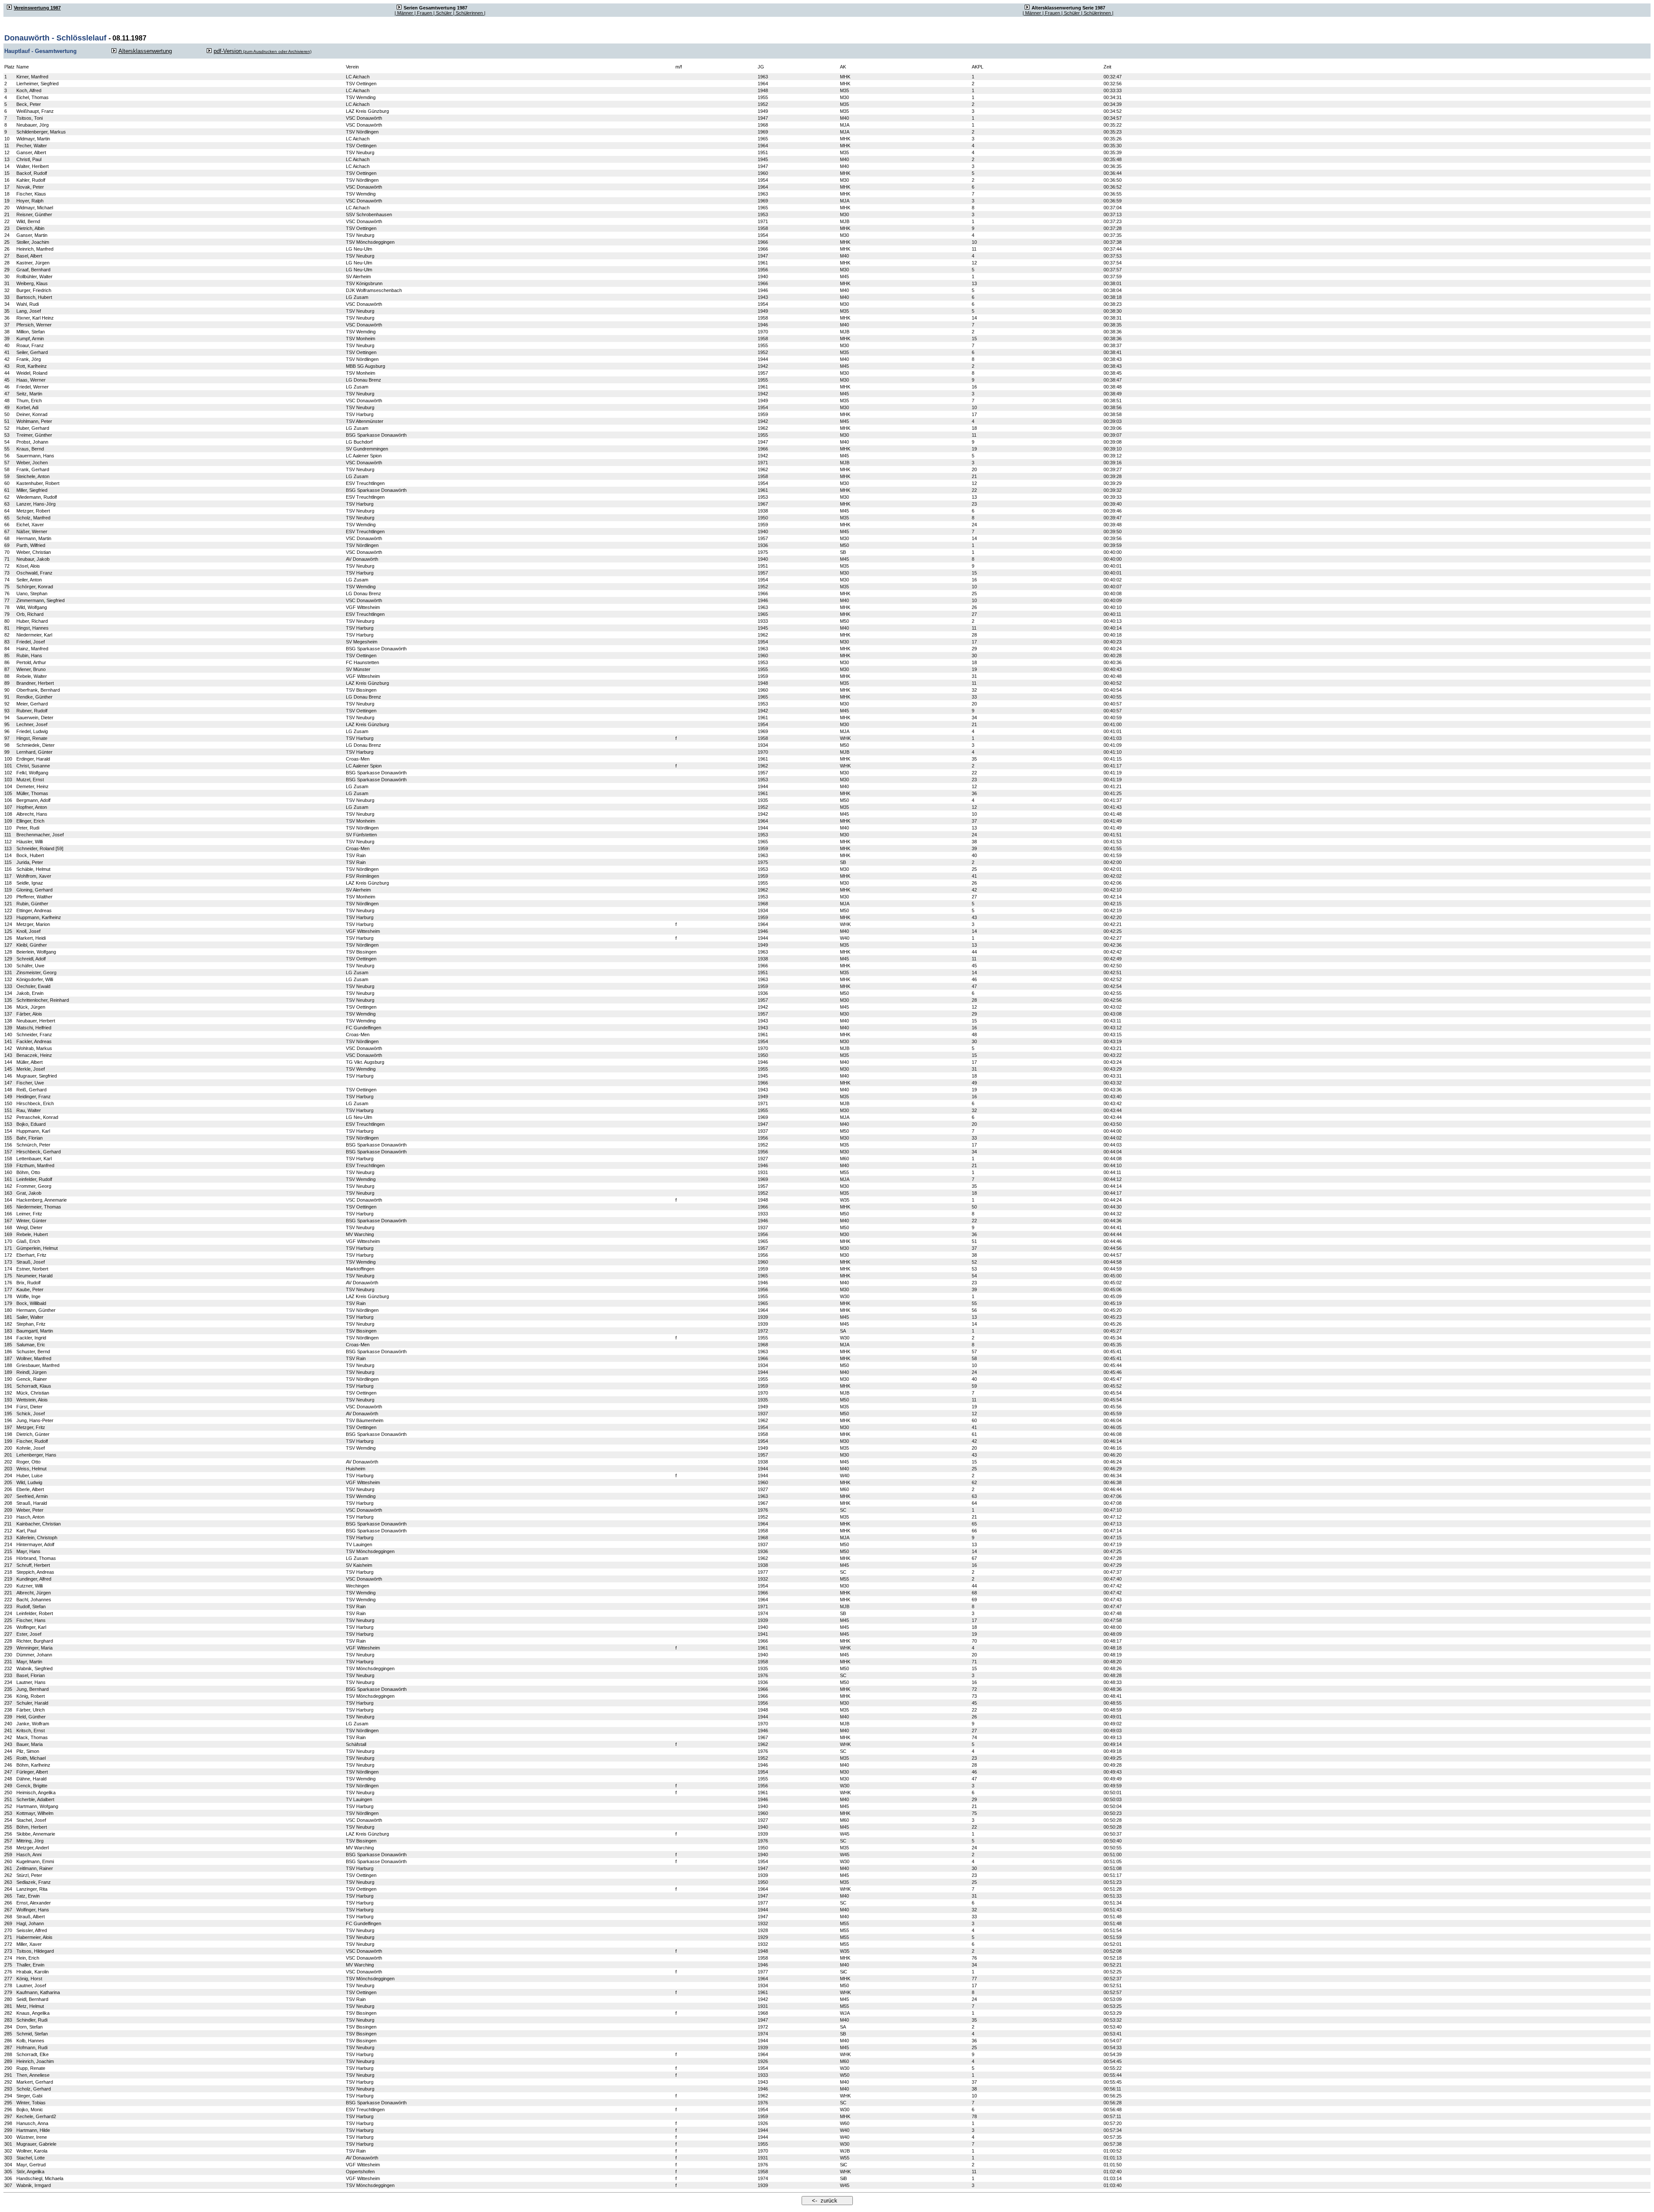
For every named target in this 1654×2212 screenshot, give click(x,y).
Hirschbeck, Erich (35, 1103)
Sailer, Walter (30, 1317)
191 (8, 1386)
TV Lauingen (359, 1544)
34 (7, 304)
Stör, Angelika (30, 2172)
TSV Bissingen (361, 690)
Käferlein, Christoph (37, 1538)
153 (8, 1124)
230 (8, 1655)
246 (8, 1765)
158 (8, 1159)
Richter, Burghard (35, 1641)
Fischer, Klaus (31, 194)
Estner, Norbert (32, 1269)
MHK (845, 77)
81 (7, 628)
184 (8, 1338)
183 (8, 1331)
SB (843, 552)
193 (8, 1400)
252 (8, 1806)
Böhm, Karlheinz (33, 1765)
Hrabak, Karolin (33, 1972)
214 (8, 1544)
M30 (844, 97)
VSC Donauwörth (364, 118)
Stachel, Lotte (31, 2158)
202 (8, 1462)
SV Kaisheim (359, 1565)
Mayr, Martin (29, 1662)
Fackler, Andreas (34, 1041)
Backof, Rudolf (32, 173)
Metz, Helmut (30, 2006)
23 (7, 228)
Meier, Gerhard (32, 704)
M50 (844, 545)
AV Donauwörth (362, 559)
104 (8, 786)
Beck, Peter (29, 104)
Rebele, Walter (32, 676)
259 (8, 1855)
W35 (845, 1200)
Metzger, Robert (33, 511)
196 (8, 1420)
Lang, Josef (29, 311)
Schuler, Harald (32, 1703)
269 (8, 1923)
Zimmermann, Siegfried (40, 600)
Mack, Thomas (32, 1737)
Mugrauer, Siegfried (37, 1076)
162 (8, 1186)
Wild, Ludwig (29, 1482)
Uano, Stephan (32, 593)
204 (8, 1476)
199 (8, 1441)
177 (8, 1289)
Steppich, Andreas (35, 1572)
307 (8, 2185)
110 (8, 828)
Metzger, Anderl (33, 1848)
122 (8, 910)
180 (8, 1310)
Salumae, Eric (31, 1345)
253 (8, 1813)
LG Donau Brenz (364, 380)
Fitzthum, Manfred (35, 1165)
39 (7, 339)
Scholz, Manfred (33, 518)
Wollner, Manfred (34, 1358)
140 (8, 1035)
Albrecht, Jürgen (34, 1593)
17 (7, 187)
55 (7, 449)
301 (8, 2144)
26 (7, 249)
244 (8, 1751)
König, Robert (31, 1696)
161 (8, 1179)
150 (8, 1103)
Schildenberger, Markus (41, 132)
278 (8, 1985)
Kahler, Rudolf (31, 180)
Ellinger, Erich (30, 821)
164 (8, 1200)
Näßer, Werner (32, 531)
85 (7, 656)
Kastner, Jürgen (33, 263)
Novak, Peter (30, 187)
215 (8, 1551)
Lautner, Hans (31, 1682)
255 (8, 1827)
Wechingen (358, 1586)
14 (7, 166)
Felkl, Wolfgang (32, 773)
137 (8, 1014)
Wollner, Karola (32, 2151)
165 (8, 1207)
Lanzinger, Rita (32, 1889)
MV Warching (360, 1234)
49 (7, 407)
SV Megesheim (362, 642)
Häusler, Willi (30, 842)
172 (8, 1255)
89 (7, 683)
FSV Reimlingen (362, 876)
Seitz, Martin (29, 394)
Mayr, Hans (28, 1551)
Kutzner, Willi (30, 1586)
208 (8, 1503)
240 (8, 1724)
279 (8, 1992)
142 (8, 1048)
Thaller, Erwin (30, 1965)
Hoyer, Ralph (30, 201)
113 (8, 848)
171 (8, 1248)
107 (8, 807)
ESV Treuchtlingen (365, 483)
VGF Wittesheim (363, 607)
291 (8, 2075)
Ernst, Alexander (34, 1903)
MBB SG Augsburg (365, 366)
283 (8, 2020)
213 (8, 1538)
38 (7, 332)
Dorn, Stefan (30, 2027)
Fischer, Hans (31, 1620)
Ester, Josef (29, 1634)
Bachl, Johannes (34, 1600)
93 (7, 711)
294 (8, 2096)
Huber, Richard (32, 621)
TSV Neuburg (360, 152)
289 (8, 2061)
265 (8, 1896)
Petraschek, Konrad (37, 1117)
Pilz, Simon (28, 1751)
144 (8, 1062)
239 (8, 1717)
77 (7, 600)
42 (7, 359)
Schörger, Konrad (35, 587)
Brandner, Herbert (35, 683)
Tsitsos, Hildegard (35, 1951)
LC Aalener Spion (364, 456)
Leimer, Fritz (29, 1214)
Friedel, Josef (31, 642)
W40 (845, 938)
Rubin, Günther (32, 904)
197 (8, 1427)
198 (8, 1434)
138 (8, 1021)
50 (7, 414)
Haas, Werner (31, 380)
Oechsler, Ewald (33, 986)
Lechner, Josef (32, 724)
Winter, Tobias (31, 2103)
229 (8, 1648)
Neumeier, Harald (34, 1276)
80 (7, 621)
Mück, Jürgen (31, 1007)
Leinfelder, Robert (35, 1613)
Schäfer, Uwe (30, 966)
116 (8, 869)
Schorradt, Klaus (34, 1386)
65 (7, 518)
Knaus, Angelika (33, 2013)
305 (8, 2172)
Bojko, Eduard (31, 1124)
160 (8, 1172)
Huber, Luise (30, 1476)
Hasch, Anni (29, 1855)
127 (8, 945)
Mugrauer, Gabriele (36, 2144)
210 (8, 1517)
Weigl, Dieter (30, 1227)
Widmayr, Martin (33, 139)
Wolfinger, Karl (31, 1627)
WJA (845, 2013)
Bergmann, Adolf (33, 800)
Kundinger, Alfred (34, 1579)
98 (7, 745)
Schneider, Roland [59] (40, 848)
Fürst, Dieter (30, 1407)
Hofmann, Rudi (32, 2047)
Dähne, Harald (31, 1779)
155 (8, 1138)
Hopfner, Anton (32, 807)
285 (8, 2034)
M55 (844, 1172)
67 (7, 531)
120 (8, 897)
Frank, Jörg (29, 359)
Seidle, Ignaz (30, 883)
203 (8, 1469)
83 (7, 642)
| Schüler (443, 13)
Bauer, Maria (30, 1744)
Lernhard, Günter (34, 752)
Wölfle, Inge (28, 1296)
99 (7, 752)
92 (7, 704)
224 (8, 1613)
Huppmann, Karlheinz (39, 917)
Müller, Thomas (32, 793)
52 (7, 428)
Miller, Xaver (29, 1944)
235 (8, 1689)
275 (8, 1965)
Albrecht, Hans (32, 814)
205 (8, 1482)
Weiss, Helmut (31, 1469)
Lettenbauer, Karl (34, 1159)
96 (7, 731)
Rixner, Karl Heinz (35, 318)
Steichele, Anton (33, 476)
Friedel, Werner (33, 387)
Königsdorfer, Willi (35, 979)
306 (8, 2178)
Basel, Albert (29, 256)
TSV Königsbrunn (364, 283)
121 (8, 904)
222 (8, 1600)
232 (8, 1668)
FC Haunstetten (362, 662)
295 (8, 2103)
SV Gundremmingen (367, 449)
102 (8, 773)
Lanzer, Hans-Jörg (36, 504)
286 (8, 2041)
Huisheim (356, 1469)
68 (7, 538)
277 (8, 1979)
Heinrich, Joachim (35, 2061)
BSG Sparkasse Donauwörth (376, 435)
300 (8, 2137)
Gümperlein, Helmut (37, 1248)
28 (7, 263)
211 (8, 1524)
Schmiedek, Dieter (36, 745)
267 (8, 1910)
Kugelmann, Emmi (35, 1861)
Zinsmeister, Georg (36, 972)
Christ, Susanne (33, 766)
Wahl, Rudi (28, 304)
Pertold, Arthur (31, 662)
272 (8, 1944)
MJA (845, 125)
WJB (845, 2151)
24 (7, 235)
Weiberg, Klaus (32, 283)
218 (8, 1572)
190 (8, 1379)
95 (7, 724)
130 (8, 966)
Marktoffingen (360, 1269)
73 (7, 573)
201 (8, 1455)
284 (8, 2027)
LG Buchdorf (359, 442)
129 (8, 959)
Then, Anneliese (33, 2075)
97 (7, 738)
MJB (845, 221)
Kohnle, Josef (31, 1448)
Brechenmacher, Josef (40, 835)
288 (8, 2054)
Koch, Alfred (29, 90)
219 (8, 1579)
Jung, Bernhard (33, 1689)
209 (8, 1510)
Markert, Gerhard (35, 2082)
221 (8, 1593)
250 (8, 1793)
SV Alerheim (358, 276)
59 (7, 476)
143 (8, 1055)
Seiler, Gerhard (32, 352)
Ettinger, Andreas (34, 910)
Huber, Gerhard (33, 428)
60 (7, 483)
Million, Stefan (31, 332)
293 (8, 2089)
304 (8, 2165)
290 (8, 2068)
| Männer (404, 13)
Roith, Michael (31, 1758)
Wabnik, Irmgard (34, 2185)
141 (8, 1041)
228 (8, 1641)
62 (7, 497)
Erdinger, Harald (33, 759)
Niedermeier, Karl (34, 635)
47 (7, 394)
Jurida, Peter (30, 862)
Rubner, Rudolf (32, 711)
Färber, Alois (29, 1014)
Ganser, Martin (32, 235)
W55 (845, 2158)
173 (8, 1262)
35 (7, 311)
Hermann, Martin (34, 538)
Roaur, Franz (30, 345)
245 (8, 1758)
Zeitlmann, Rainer (35, 1868)
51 (7, 421)
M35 (844, 90)
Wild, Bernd (28, 221)
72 (7, 566)
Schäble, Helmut (33, 869)
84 (7, 649)
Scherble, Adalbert (35, 1799)
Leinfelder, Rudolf (34, 1179)
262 (8, 1875)
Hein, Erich (28, 1958)
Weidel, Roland (32, 373)
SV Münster (358, 669)
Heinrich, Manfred (35, 249)
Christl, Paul (29, 159)
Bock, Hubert (30, 855)
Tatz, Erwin (28, 1896)
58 (7, 469)
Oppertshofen (360, 2172)
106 (8, 800)
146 (8, 1076)
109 (8, 821)
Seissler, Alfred (32, 1930)
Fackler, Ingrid (31, 1338)
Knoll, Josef (28, 931)
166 (8, 1214)
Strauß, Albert (31, 1917)
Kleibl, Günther (32, 945)
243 (8, 1744)
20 (7, 208)
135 (8, 1000)
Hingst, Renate (32, 738)
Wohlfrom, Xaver (34, 876)
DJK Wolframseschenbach (374, 290)
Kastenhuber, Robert (38, 483)
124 (8, 924)
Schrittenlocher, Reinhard (43, 1000)
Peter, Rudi (28, 828)
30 (7, 276)
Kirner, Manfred (32, 77)
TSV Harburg (360, 414)
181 (8, 1317)
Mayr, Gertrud (31, 2165)
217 (8, 1565)
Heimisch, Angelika (36, 1793)
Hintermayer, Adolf (35, 1544)
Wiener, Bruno (31, 669)
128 (8, 952)
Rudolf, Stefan (31, 1606)
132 (8, 979)
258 (8, 1848)
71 (7, 559)
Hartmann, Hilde (33, 2130)
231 (8, 1662)
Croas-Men (358, 759)
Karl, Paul (26, 1531)
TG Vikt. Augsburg (365, 1062)
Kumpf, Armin (30, 339)
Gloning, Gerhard (34, 890)
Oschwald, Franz (34, 573)
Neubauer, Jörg (33, 125)
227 (8, 1634)
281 (8, 2006)
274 (8, 1958)
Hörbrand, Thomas (36, 1558)
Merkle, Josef (31, 1069)
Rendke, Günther (34, 697)
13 (7, 159)
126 (8, 938)
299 (8, 2130)
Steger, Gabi (29, 2096)
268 (8, 1917)
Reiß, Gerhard (31, 1090)
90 (7, 690)
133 (8, 986)
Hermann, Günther (36, 1310)
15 (7, 173)
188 (8, 1365)
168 (8, 1227)
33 (7, 297)
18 (7, 194)
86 (7, 662)
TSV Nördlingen (362, 132)
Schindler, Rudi (32, 2020)
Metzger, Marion (33, 924)
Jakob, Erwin (30, 993)
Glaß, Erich (28, 1241)
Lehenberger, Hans (36, 1455)
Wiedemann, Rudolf (37, 497)
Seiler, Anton (29, 580)
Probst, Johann (32, 442)
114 (8, 855)
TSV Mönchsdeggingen (370, 242)
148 (8, 1090)
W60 (845, 2123)
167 (8, 1221)
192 (8, 1393)
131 (8, 972)
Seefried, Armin (32, 1496)
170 (8, 1241)
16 (7, 180)
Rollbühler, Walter (34, 276)
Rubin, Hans (29, 656)
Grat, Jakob (29, 1193)
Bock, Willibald (31, 1303)
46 (7, 387)
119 (8, 890)
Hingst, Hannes (33, 628)
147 (8, 1083)
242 (8, 1737)
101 (8, 766)
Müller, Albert (30, 1062)
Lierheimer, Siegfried (37, 84)
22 (7, 221)
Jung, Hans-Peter (35, 1420)
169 (8, 1234)
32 (7, 290)
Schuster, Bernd (33, 1351)
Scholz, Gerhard (34, 2089)
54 (7, 442)
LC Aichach (358, 77)
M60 (844, 1159)
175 (8, 1276)
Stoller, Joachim (33, 242)
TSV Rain (356, 855)
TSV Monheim (361, 339)
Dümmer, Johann (34, 1655)
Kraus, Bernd (30, 449)
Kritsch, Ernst (31, 1730)
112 (8, 842)
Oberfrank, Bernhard (38, 690)
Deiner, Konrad (32, 414)
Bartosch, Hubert (34, 297)
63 (7, 504)
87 (7, 669)
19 (7, 201)
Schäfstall (356, 1744)
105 (8, 793)
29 (7, 270)
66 (7, 525)
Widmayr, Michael (35, 208)
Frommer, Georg (34, 1186)
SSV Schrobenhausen (369, 214)
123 (8, 917)
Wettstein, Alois (32, 1400)
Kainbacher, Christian (39, 1524)
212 (8, 1531)
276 (8, 1972)
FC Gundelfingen (364, 1028)
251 (8, 1799)
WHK (845, 738)
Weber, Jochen (32, 463)
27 (7, 256)
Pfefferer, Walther (34, 897)
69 (7, 545)
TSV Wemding (361, 97)
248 (8, 1779)
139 (8, 1028)
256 (8, 1834)
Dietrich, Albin (30, 228)
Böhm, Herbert (32, 1827)
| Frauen (424, 13)
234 (8, 1682)
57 (7, 463)
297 (8, 2116)
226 (8, 1627)
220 (8, 1586)
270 (8, 1930)
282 (8, 2013)
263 (8, 1882)
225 (8, 1620)
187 (8, 1358)
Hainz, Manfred (32, 649)
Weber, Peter (30, 1510)
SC (843, 1510)
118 (8, 883)
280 (8, 1999)
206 (8, 1489)
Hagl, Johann (30, 1923)
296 (8, 2109)
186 (8, 1351)
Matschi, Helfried (34, 1028)
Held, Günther (31, 1717)
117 (8, 876)
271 (8, 1937)
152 (8, 1117)
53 (7, 435)
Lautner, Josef (31, 1985)
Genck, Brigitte (32, 1786)
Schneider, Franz (34, 1035)
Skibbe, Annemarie (36, 1834)
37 (7, 325)
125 (8, 931)
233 (8, 1675)
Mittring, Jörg (30, 1841)
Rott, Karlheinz (32, 366)
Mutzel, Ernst (30, 780)
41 (7, 352)
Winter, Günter (31, 1221)
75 (7, 587)
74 (7, 580)
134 (8, 993)
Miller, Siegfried (32, 490)
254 (8, 1820)
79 (7, 614)
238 (8, 1710)
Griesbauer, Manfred (38, 1365)
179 (8, 1303)
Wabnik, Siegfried (34, 1668)
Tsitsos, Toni (30, 118)
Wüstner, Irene (32, 2137)
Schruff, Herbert (33, 1565)
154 (8, 1131)
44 (7, 373)
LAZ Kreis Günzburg (367, 111)
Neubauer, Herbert (36, 1021)
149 (8, 1097)
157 (8, 1152)
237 (8, 1703)
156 (8, 1145)
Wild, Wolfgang (32, 607)
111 (8, 835)
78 (7, 607)
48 (7, 401)
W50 (845, 2075)
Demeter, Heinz (33, 786)
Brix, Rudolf (28, 1283)
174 (8, 1269)
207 (8, 1496)
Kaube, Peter (30, 1289)
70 (7, 552)
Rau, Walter (29, 1110)
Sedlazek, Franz (34, 1882)
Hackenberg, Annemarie (42, 1200)
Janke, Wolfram (33, 1724)
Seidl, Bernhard (32, 1999)
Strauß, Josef (31, 1262)
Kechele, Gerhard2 (36, 2116)
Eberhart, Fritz (31, 1255)
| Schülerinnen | (469, 13)
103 (8, 780)
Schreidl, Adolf (31, 959)
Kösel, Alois (28, 566)
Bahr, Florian (30, 1138)
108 (8, 814)
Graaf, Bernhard (33, 270)
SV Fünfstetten (361, 835)
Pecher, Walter (32, 146)
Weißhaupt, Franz (35, 111)
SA (843, 1331)
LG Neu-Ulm (359, 249)
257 (8, 1841)
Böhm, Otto (28, 1172)
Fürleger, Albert (32, 1772)
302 (8, 2151)
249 (8, 1786)
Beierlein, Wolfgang (36, 952)
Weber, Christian (34, 552)
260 (8, 1861)
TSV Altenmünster (365, 421)
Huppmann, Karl (33, 1131)
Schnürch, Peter (33, 1145)
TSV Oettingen (361, 84)
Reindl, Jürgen (31, 1372)
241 (8, 1730)
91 (7, 697)
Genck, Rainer (32, 1379)
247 (8, 1772)
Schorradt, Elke (33, 2054)
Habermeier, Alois (34, 1937)
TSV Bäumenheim (365, 1420)
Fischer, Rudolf (32, 1441)
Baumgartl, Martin (35, 1331)
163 (8, 1193)
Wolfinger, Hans (33, 1910)
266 (8, 1903)
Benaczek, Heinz (34, 1055)
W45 (845, 1834)
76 (7, 593)
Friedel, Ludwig (32, 731)
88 (7, 676)
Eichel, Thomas (33, 97)
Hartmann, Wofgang (37, 1806)
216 (8, 1558)
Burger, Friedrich (34, 290)
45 (7, 380)
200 (8, 1448)
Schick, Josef (31, 1414)
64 (7, 511)
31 (7, 283)
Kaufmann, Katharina (38, 1992)
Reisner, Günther (34, 214)
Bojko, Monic (30, 2109)
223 (8, 1606)
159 (8, 1165)
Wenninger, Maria (34, 1648)
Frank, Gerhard (33, 469)
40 (7, 345)
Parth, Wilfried (31, 545)
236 (8, 1696)
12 (7, 152)
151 (8, 1110)
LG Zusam (357, 297)
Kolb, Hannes (30, 2041)
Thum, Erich (29, 401)
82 (7, 635)
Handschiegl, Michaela (40, 2178)
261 (8, 1868)
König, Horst (29, 1979)
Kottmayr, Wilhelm (35, 1813)
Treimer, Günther (34, 435)
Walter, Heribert (33, 166)
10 (7, 139)
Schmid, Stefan (32, 2034)
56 (7, 456)
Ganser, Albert (31, 152)
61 (7, 490)
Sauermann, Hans (35, 456)
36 (7, 318)
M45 (844, 276)
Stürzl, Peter (29, 1875)
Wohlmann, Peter (34, 421)
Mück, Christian (33, 1393)
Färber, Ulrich (31, 1710)
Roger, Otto (28, 1462)
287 (8, 2047)
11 (7, 146)
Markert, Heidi (31, 938)
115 (8, 862)
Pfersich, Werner (34, 325)
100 (8, 759)
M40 (844, 118)
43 (7, 366)
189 (8, 1372)
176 (8, 1283)
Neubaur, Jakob (33, 559)
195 (8, 1414)
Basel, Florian (31, 1675)
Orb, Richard (30, 614)
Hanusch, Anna (32, 2123)
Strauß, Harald (32, 1503)
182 (8, 1324)
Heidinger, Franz (34, 1097)
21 (7, 214)
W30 (845, 1296)
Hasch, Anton (30, 1517)
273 (8, 1951)
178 (8, 1296)
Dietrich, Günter (33, 1434)
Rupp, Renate (31, 2068)
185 (8, 1345)
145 (8, 1069)
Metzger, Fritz (31, 1427)
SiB (843, 2178)
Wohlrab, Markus (34, 1048)
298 (8, 2123)
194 (8, 1407)
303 (8, 2158)
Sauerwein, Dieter (35, 718)
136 (8, 1007)
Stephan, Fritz (31, 1324)
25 (7, 242)
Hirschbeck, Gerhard (39, 1152)
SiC (844, 1972)
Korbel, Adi (27, 407)
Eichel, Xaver (30, 525)
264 (8, 1889)
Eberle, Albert (30, 1489)
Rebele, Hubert (32, 1234)
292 (8, 2082)
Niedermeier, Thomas (39, 1207)
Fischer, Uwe (30, 1083)
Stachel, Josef (31, 1820)
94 (7, 718)
